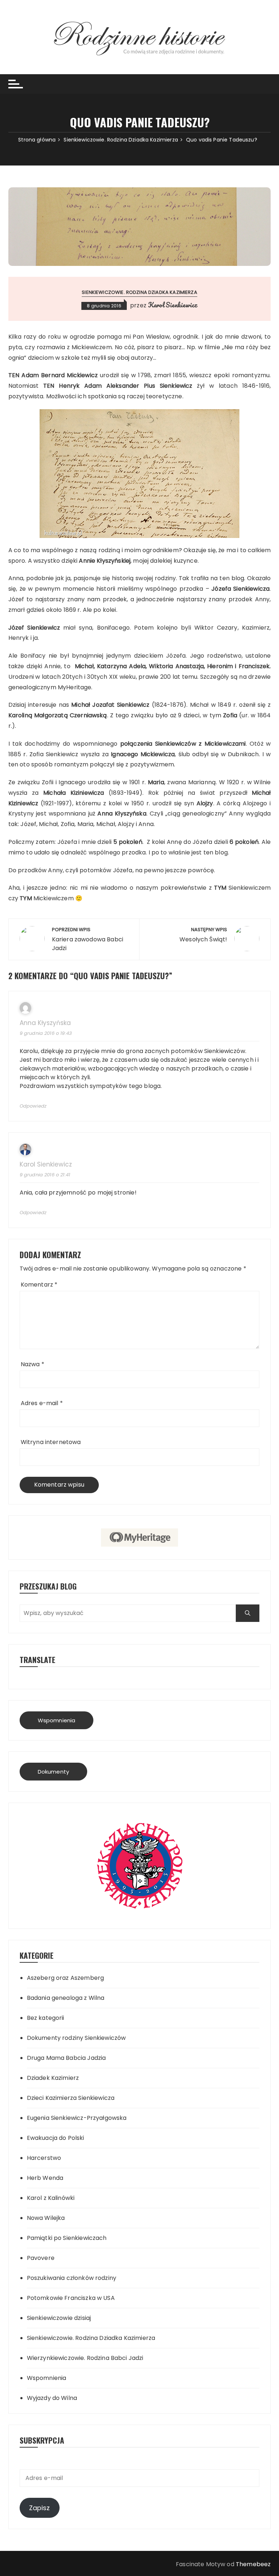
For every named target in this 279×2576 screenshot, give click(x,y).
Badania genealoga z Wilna (66, 1998)
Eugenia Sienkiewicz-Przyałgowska (77, 2118)
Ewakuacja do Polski (56, 2138)
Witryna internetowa (51, 1442)
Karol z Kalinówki (51, 2198)
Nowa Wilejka (46, 2218)
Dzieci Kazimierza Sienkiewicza (71, 2098)
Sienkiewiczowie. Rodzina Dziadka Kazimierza (139, 292)
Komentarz (39, 1285)
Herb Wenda (45, 2178)
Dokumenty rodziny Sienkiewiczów (76, 2038)
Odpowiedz (33, 1106)
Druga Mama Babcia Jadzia (66, 2058)
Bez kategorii (46, 2018)
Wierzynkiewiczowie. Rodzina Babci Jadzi (85, 2358)
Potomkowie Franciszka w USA (71, 2298)
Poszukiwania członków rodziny (72, 2278)
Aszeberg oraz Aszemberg (65, 1978)
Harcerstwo (44, 2158)
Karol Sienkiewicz (173, 305)
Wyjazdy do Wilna (52, 2398)
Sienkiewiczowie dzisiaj (59, 2318)
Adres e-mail (42, 1403)
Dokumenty (53, 1772)
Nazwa (33, 1364)
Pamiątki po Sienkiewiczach (67, 2238)
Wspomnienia (57, 1720)
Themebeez (253, 2564)
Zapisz (40, 2508)
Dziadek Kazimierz (53, 2078)
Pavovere (41, 2258)
